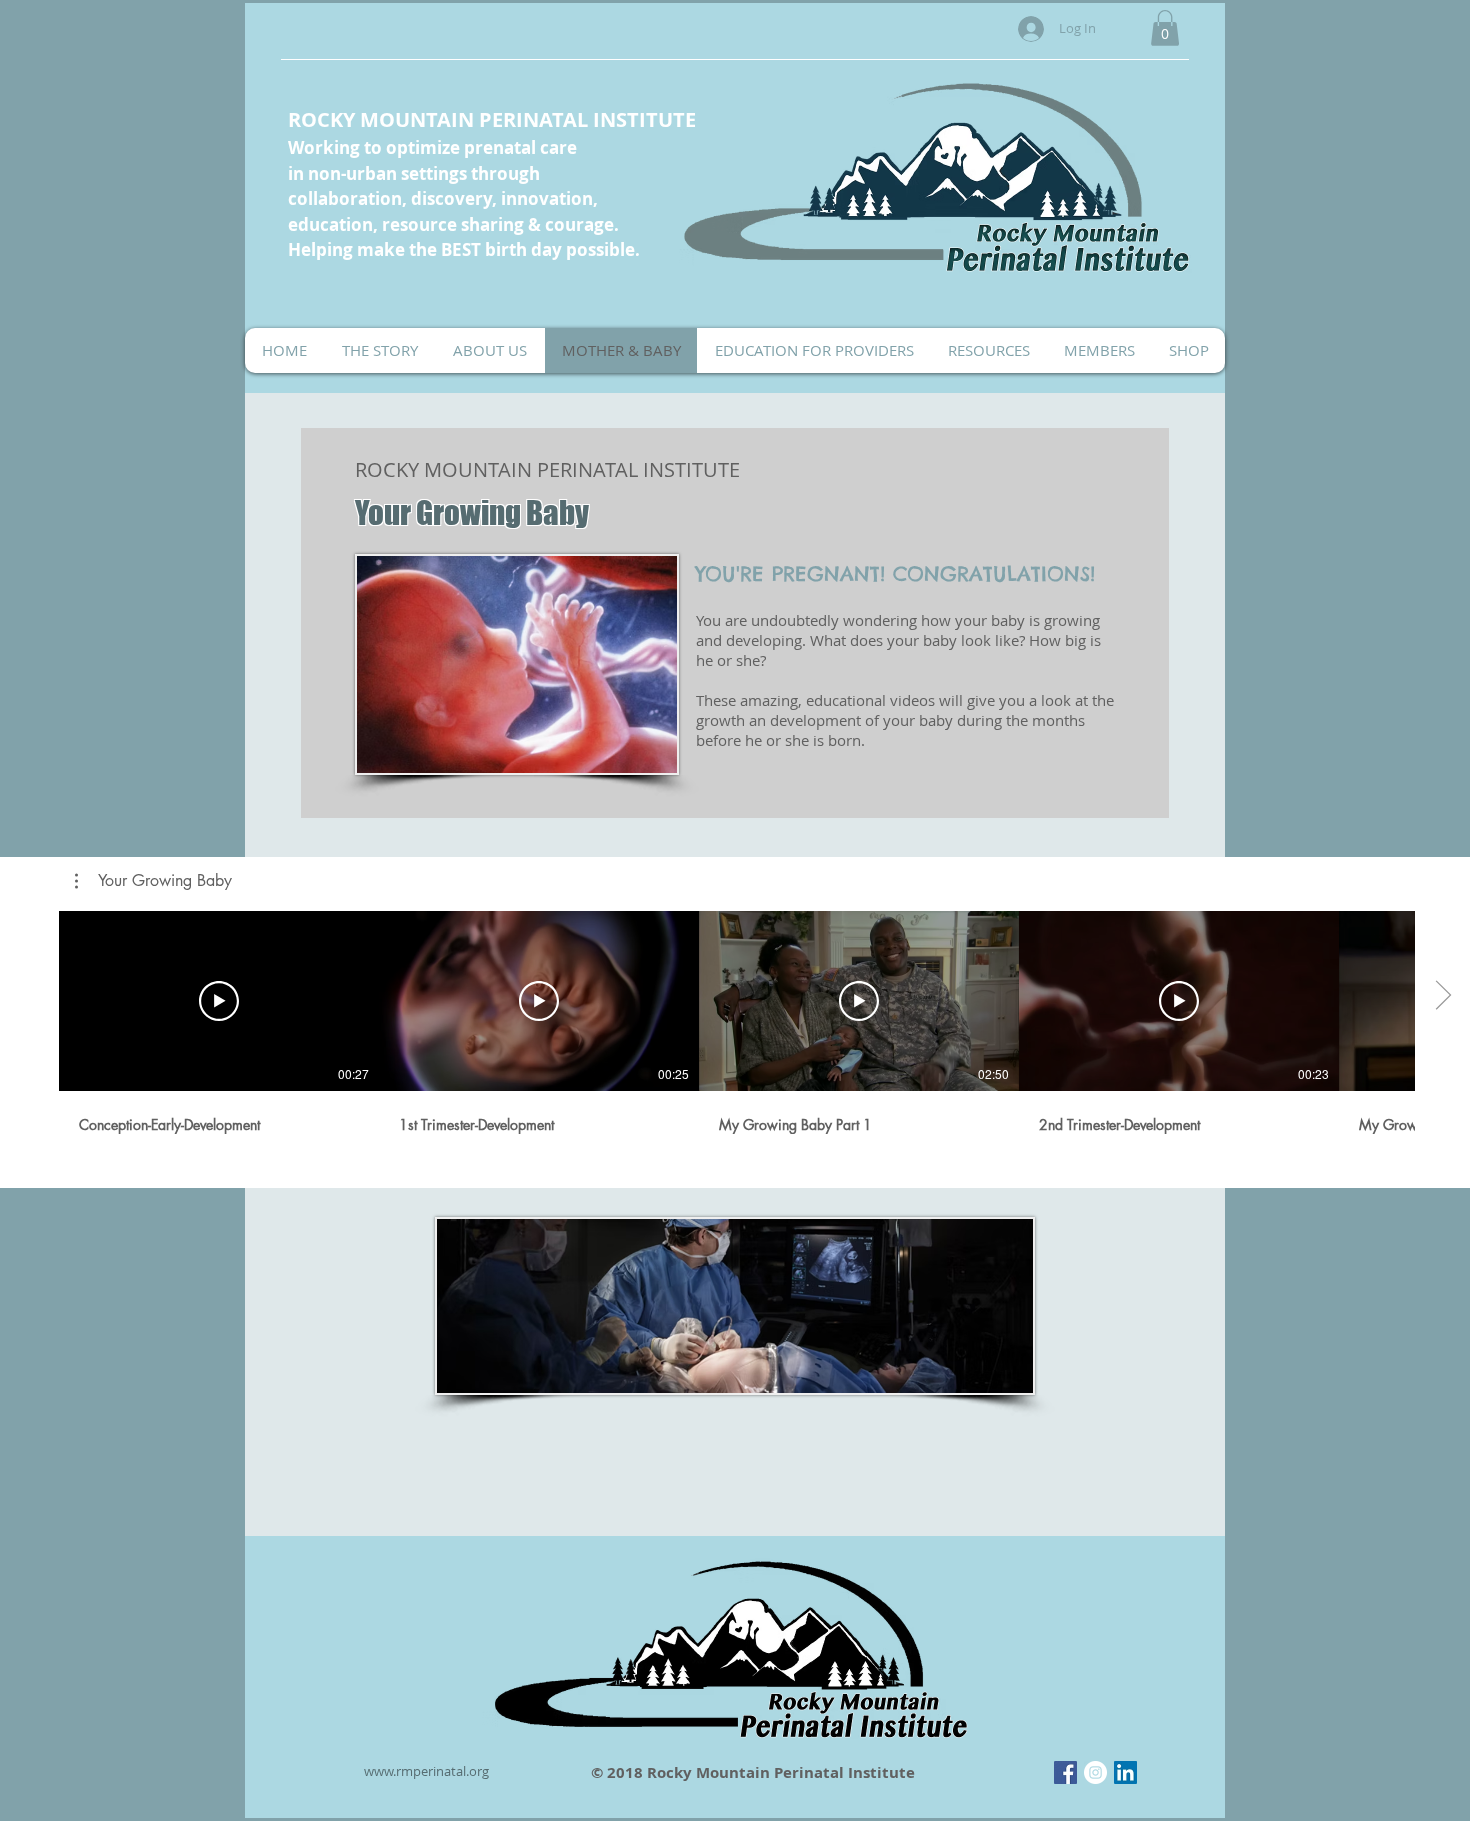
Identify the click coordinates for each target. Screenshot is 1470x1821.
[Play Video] (219, 1001)
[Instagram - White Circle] (1095, 1772)
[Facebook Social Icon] (1065, 1772)
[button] (1165, 28)
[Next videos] (1442, 997)
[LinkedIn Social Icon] (1125, 1772)
